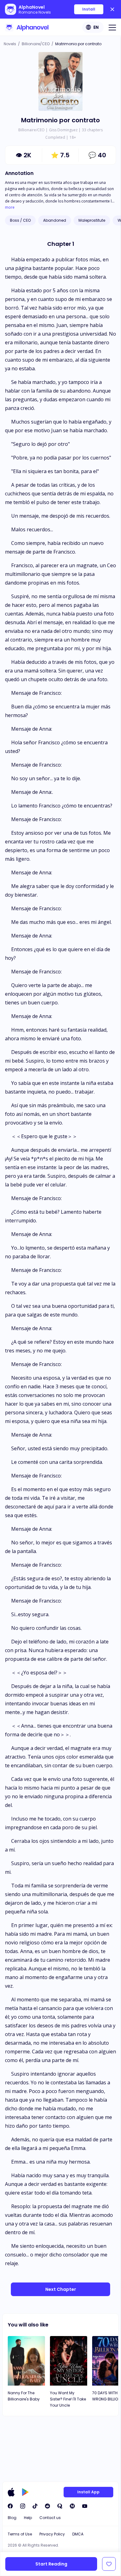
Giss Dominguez (63, 130)
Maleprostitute (92, 220)
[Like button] (109, 2564)
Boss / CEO (20, 220)
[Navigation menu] (112, 27)
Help (28, 2518)
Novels (10, 44)
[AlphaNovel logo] (27, 27)
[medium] (72, 2506)
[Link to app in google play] (25, 2492)
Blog (12, 2518)
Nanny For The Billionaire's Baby (24, 2396)
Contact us (50, 2518)
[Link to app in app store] (11, 2492)
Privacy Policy (52, 2534)
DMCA (78, 2534)
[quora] (60, 2506)
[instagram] (23, 2506)
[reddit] (47, 2506)
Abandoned (55, 220)
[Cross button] (112, 9)
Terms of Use (20, 2534)
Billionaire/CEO (36, 44)
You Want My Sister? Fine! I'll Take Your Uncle (68, 2399)
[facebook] (10, 2506)
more (10, 207)
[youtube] (85, 2506)
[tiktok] (35, 2506)
